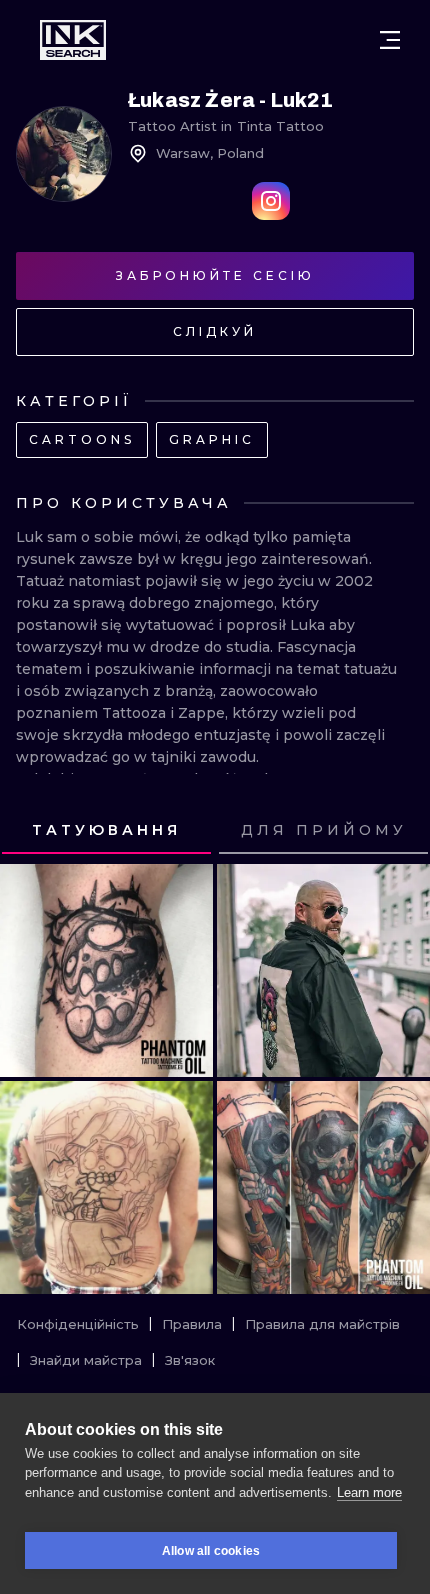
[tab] (106, 831)
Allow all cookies (211, 1551)
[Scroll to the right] (396, 831)
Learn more (369, 1492)
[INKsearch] (73, 40)
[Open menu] (390, 40)
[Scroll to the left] (34, 831)
